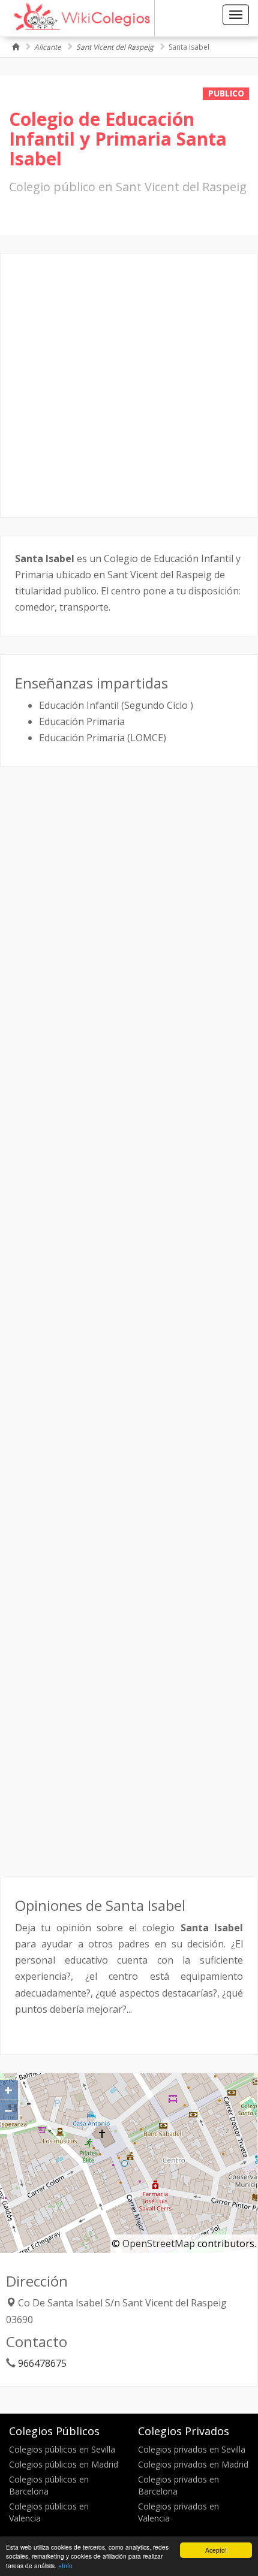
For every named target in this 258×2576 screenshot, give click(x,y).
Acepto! (216, 2550)
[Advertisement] (129, 385)
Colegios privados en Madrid (193, 2464)
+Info (65, 2566)
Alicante (48, 47)
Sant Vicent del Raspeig (115, 47)
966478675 (42, 2363)
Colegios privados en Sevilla (192, 2449)
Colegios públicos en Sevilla (62, 2449)
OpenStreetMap (159, 2243)
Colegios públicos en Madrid (64, 2464)
